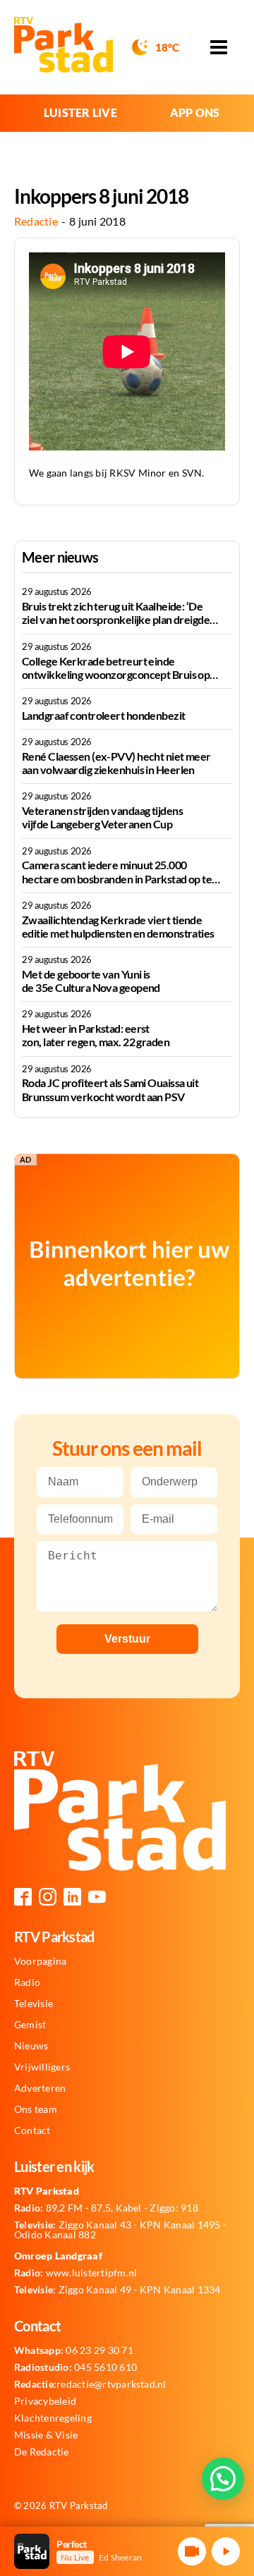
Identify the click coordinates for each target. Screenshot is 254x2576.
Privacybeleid (45, 2401)
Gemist (30, 2025)
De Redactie (42, 2452)
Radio (27, 1982)
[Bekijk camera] (192, 2551)
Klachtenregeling (53, 2418)
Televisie (34, 2004)
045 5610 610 (75, 2367)
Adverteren (40, 2088)
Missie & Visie (46, 2435)
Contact (32, 2130)
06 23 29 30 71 (74, 2350)
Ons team (36, 2109)
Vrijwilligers (42, 2067)
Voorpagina (40, 1961)
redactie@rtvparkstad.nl (90, 2384)
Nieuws (31, 2046)
